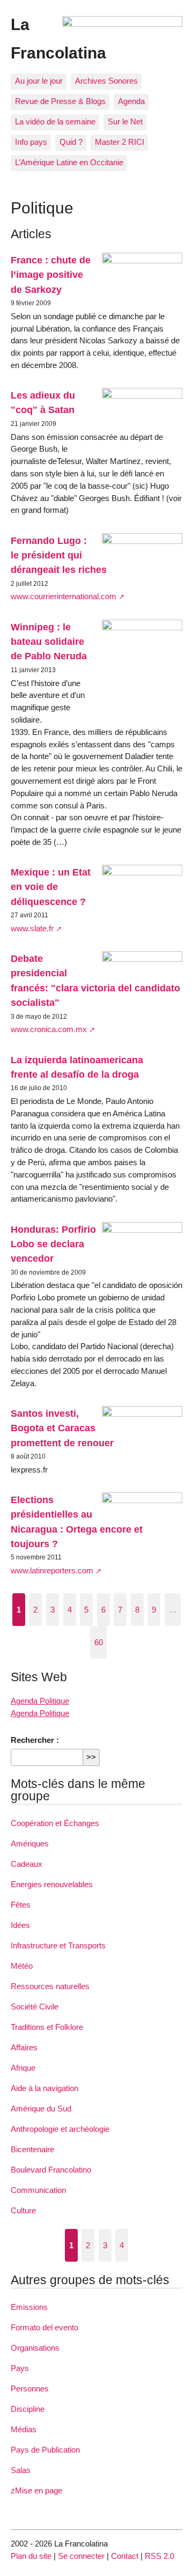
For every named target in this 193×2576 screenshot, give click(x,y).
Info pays (31, 142)
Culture (23, 2210)
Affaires (24, 2047)
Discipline (28, 2409)
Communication (38, 2190)
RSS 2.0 (159, 2556)
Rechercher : (35, 1740)
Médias (24, 2429)
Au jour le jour (39, 81)
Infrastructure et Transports (58, 1945)
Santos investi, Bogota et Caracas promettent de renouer (62, 1428)
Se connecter (81, 2556)
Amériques (30, 1843)
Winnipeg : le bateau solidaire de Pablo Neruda (49, 642)
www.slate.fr (32, 928)
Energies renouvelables (52, 1884)
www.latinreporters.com (52, 1570)
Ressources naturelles (50, 1986)
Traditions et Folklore (47, 2027)
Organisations (35, 2348)
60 (99, 1642)
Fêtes (21, 1905)
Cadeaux (27, 1864)
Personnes (30, 2389)
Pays (20, 2368)
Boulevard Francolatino (51, 2170)
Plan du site (31, 2556)
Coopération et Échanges (55, 1823)
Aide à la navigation (44, 2088)
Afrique (23, 2068)
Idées (20, 1925)
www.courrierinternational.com (64, 596)
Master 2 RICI (120, 142)
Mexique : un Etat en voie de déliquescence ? (51, 887)
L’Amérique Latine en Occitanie (69, 162)
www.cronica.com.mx (49, 1029)
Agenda (131, 101)
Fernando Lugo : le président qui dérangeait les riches (59, 555)
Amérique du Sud (41, 2108)
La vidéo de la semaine (55, 122)
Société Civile (35, 2007)
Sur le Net (125, 122)
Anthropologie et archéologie (60, 2129)
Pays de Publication (45, 2450)
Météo (22, 1966)
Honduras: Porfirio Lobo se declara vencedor (53, 1244)
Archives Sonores (106, 81)
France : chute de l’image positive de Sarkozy (51, 275)
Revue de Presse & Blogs (60, 101)
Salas (21, 2470)
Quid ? (71, 142)
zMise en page (36, 2490)
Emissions (29, 2307)
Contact (125, 2556)
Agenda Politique (40, 1701)
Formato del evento (44, 2327)
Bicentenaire (32, 2149)
